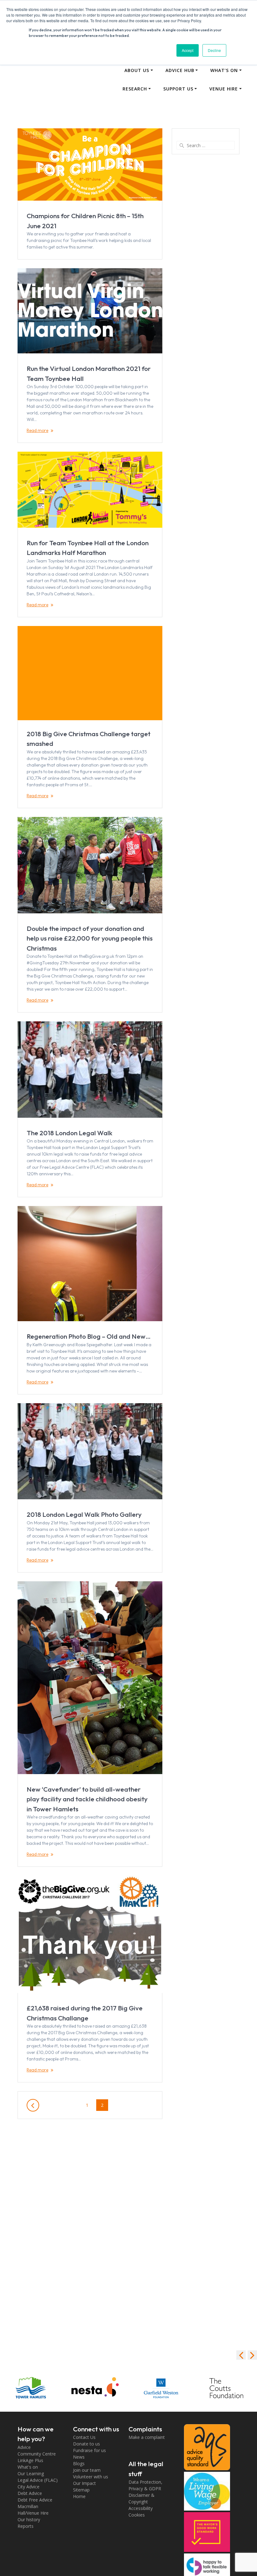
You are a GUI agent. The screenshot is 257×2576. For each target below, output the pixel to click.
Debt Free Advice (35, 2500)
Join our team (87, 2470)
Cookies (137, 2515)
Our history (29, 2520)
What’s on (224, 70)
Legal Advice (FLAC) (38, 2480)
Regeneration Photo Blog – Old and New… (89, 1336)
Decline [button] (214, 50)
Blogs (79, 2463)
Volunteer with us (91, 2477)
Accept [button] (188, 50)
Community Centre (37, 2454)
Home (79, 2496)
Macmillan (28, 2506)
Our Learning (31, 2473)
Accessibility (141, 2508)
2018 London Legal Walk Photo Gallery (84, 1514)
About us (137, 70)
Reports (26, 2526)
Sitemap (81, 2490)
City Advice (29, 2487)
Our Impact (84, 2483)
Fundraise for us (89, 2450)
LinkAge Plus (30, 2460)
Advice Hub (180, 70)
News (79, 2457)
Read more (37, 430)
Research (135, 89)
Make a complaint (147, 2437)
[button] (252, 2355)
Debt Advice (30, 2493)
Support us (178, 89)
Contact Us (84, 2437)
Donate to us (87, 2444)
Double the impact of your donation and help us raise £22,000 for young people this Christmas (90, 938)
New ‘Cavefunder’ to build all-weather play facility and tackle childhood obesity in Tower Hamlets (87, 1799)
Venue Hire (224, 89)
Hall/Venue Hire (33, 2513)
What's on (28, 2467)
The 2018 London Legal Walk (70, 1133)
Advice (24, 2447)
